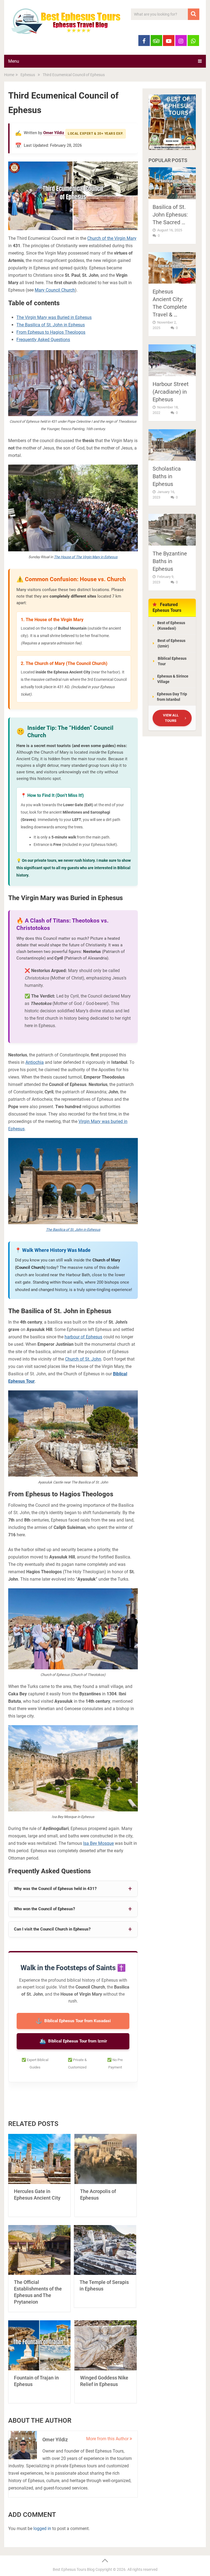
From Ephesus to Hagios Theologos (51, 332)
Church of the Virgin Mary (112, 238)
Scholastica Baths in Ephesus (167, 476)
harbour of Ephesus (83, 1337)
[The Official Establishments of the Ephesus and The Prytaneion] (39, 2250)
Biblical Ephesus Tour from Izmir (73, 2041)
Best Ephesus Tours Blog (74, 2569)
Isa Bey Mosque (98, 1843)
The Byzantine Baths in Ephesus (170, 561)
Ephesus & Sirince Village (173, 679)
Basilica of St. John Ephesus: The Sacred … (170, 215)
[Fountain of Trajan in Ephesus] (39, 2345)
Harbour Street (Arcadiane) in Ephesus (171, 392)
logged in (42, 2529)
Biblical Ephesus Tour (172, 661)
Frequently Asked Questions (43, 340)
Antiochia (35, 1062)
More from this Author (108, 2439)
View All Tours (171, 718)
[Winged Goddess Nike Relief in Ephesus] (106, 2345)
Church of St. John (83, 1359)
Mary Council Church (55, 290)
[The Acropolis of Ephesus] (106, 2159)
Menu (14, 61)
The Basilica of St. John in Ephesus (51, 325)
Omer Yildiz (54, 133)
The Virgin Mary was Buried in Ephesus (54, 317)
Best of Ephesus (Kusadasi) (171, 626)
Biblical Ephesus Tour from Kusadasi (73, 2021)
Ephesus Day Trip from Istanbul (172, 697)
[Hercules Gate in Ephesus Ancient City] (39, 2159)
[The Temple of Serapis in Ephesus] (105, 2250)
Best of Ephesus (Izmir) (171, 643)
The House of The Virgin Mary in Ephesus (86, 557)
